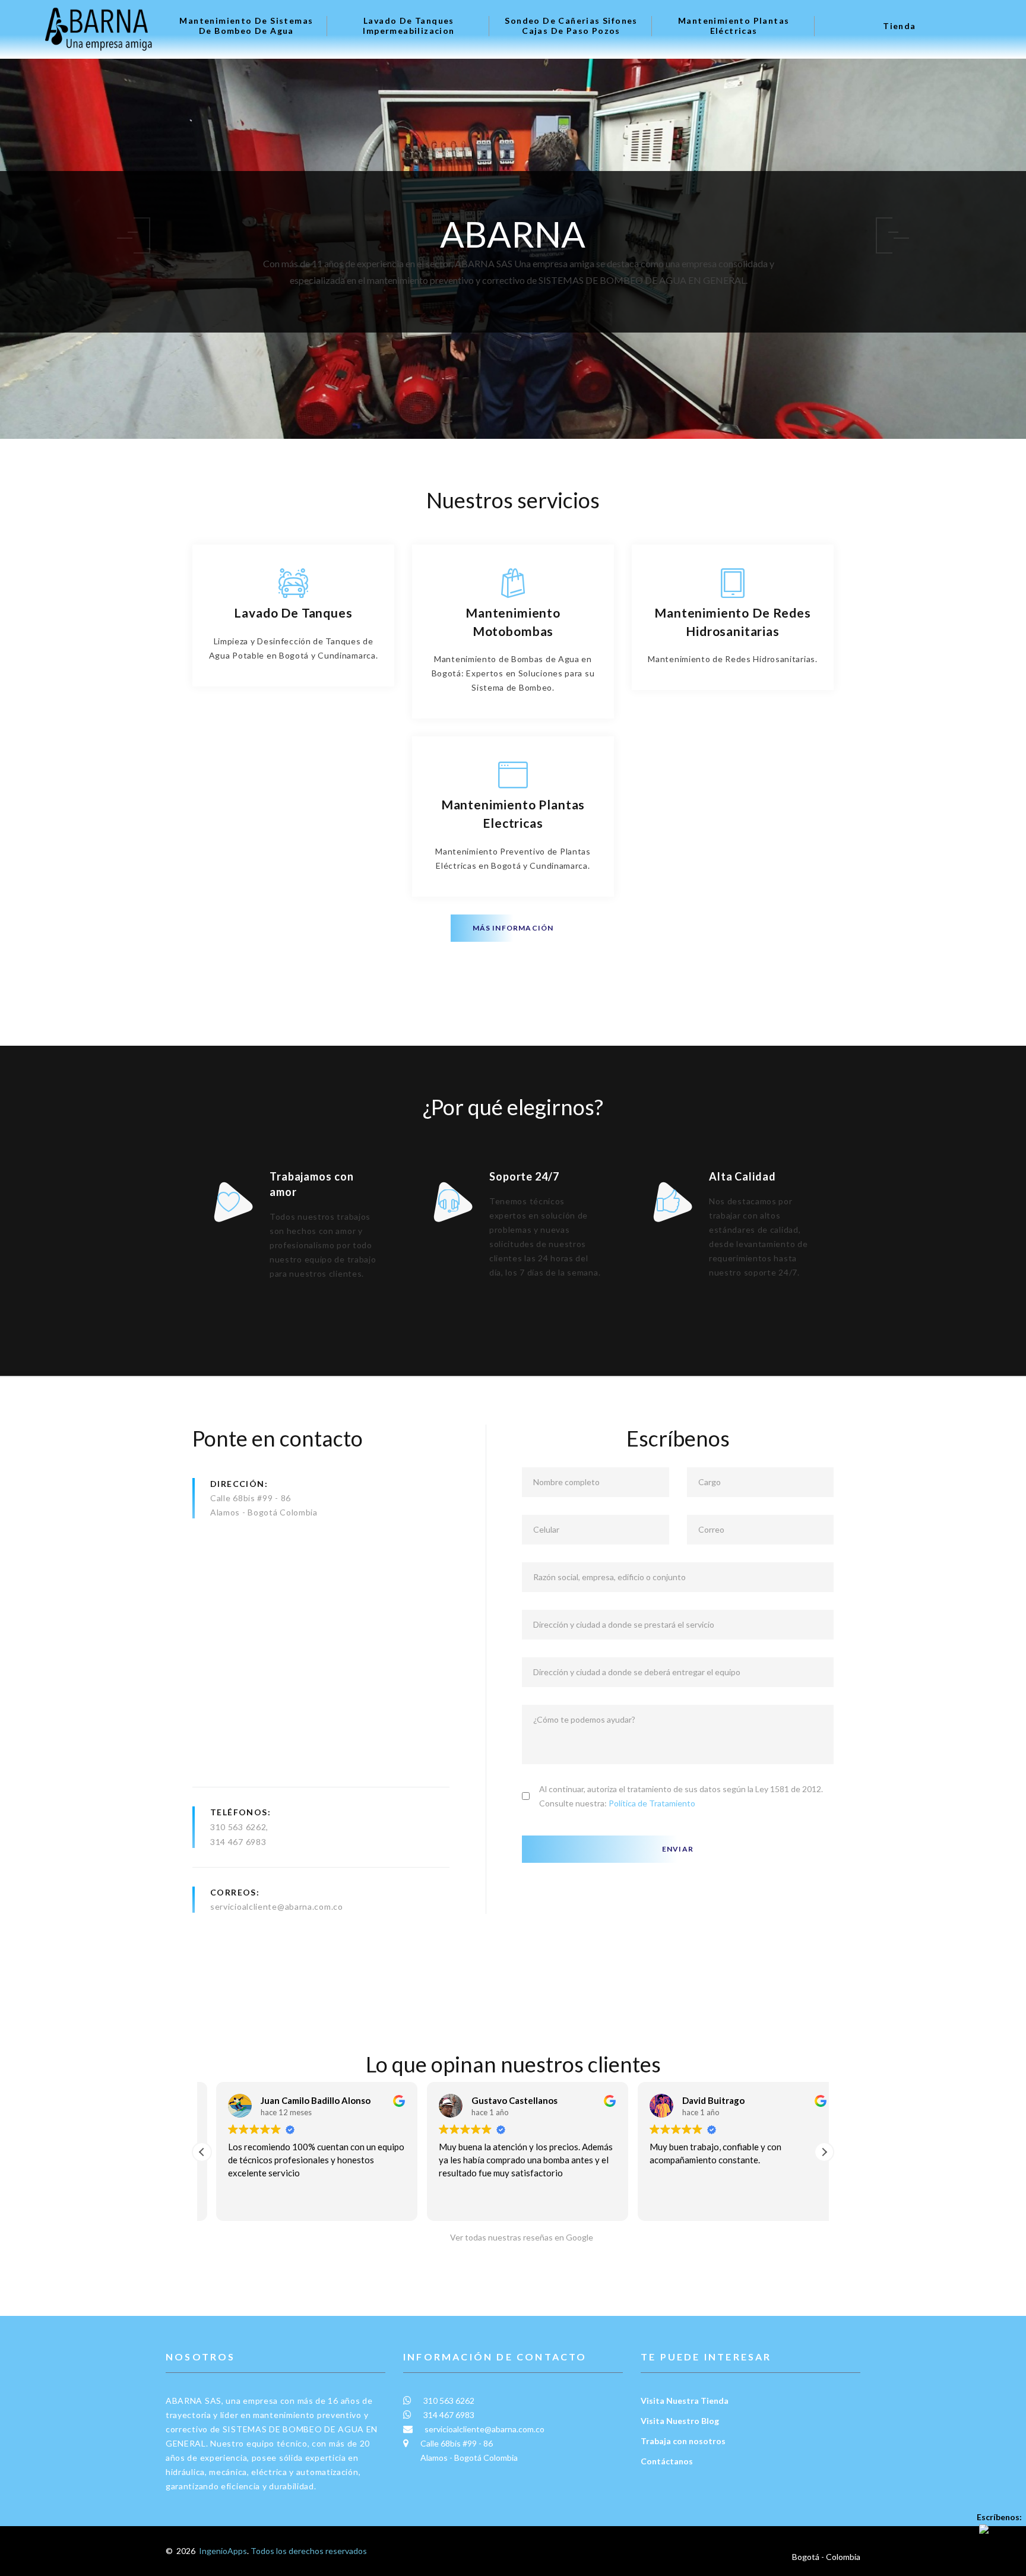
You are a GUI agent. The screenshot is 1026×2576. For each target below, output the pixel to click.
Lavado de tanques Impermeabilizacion (408, 26)
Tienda (899, 26)
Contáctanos (667, 2461)
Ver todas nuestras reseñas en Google (519, 2237)
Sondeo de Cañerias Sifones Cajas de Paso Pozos (571, 26)
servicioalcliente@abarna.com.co (277, 1906)
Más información (513, 928)
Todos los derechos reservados (309, 2551)
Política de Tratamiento (652, 1803)
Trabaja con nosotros (683, 2441)
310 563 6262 (238, 1827)
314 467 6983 (238, 1842)
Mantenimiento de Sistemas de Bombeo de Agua (246, 26)
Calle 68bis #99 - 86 (251, 1498)
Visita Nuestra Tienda (685, 2401)
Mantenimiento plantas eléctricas (734, 26)
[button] (824, 2152)
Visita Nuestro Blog (680, 2421)
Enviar (678, 1849)
